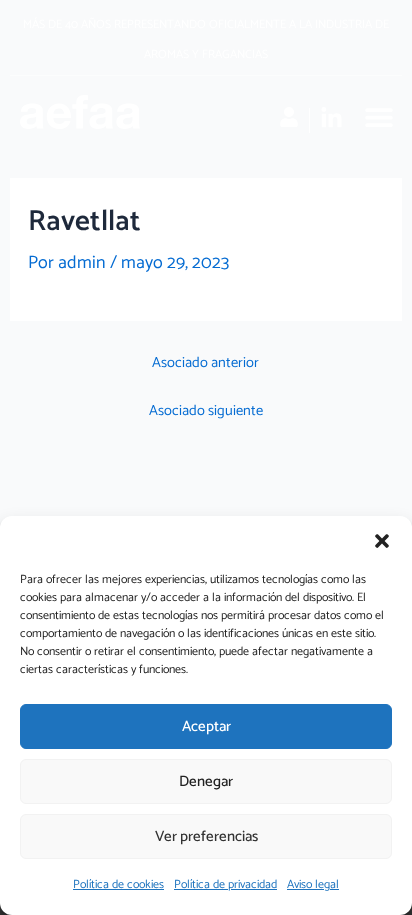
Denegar (206, 781)
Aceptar (206, 726)
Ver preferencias (206, 836)
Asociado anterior (205, 363)
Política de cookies (118, 884)
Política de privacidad (225, 884)
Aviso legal (313, 884)
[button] (382, 541)
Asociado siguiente (206, 411)
